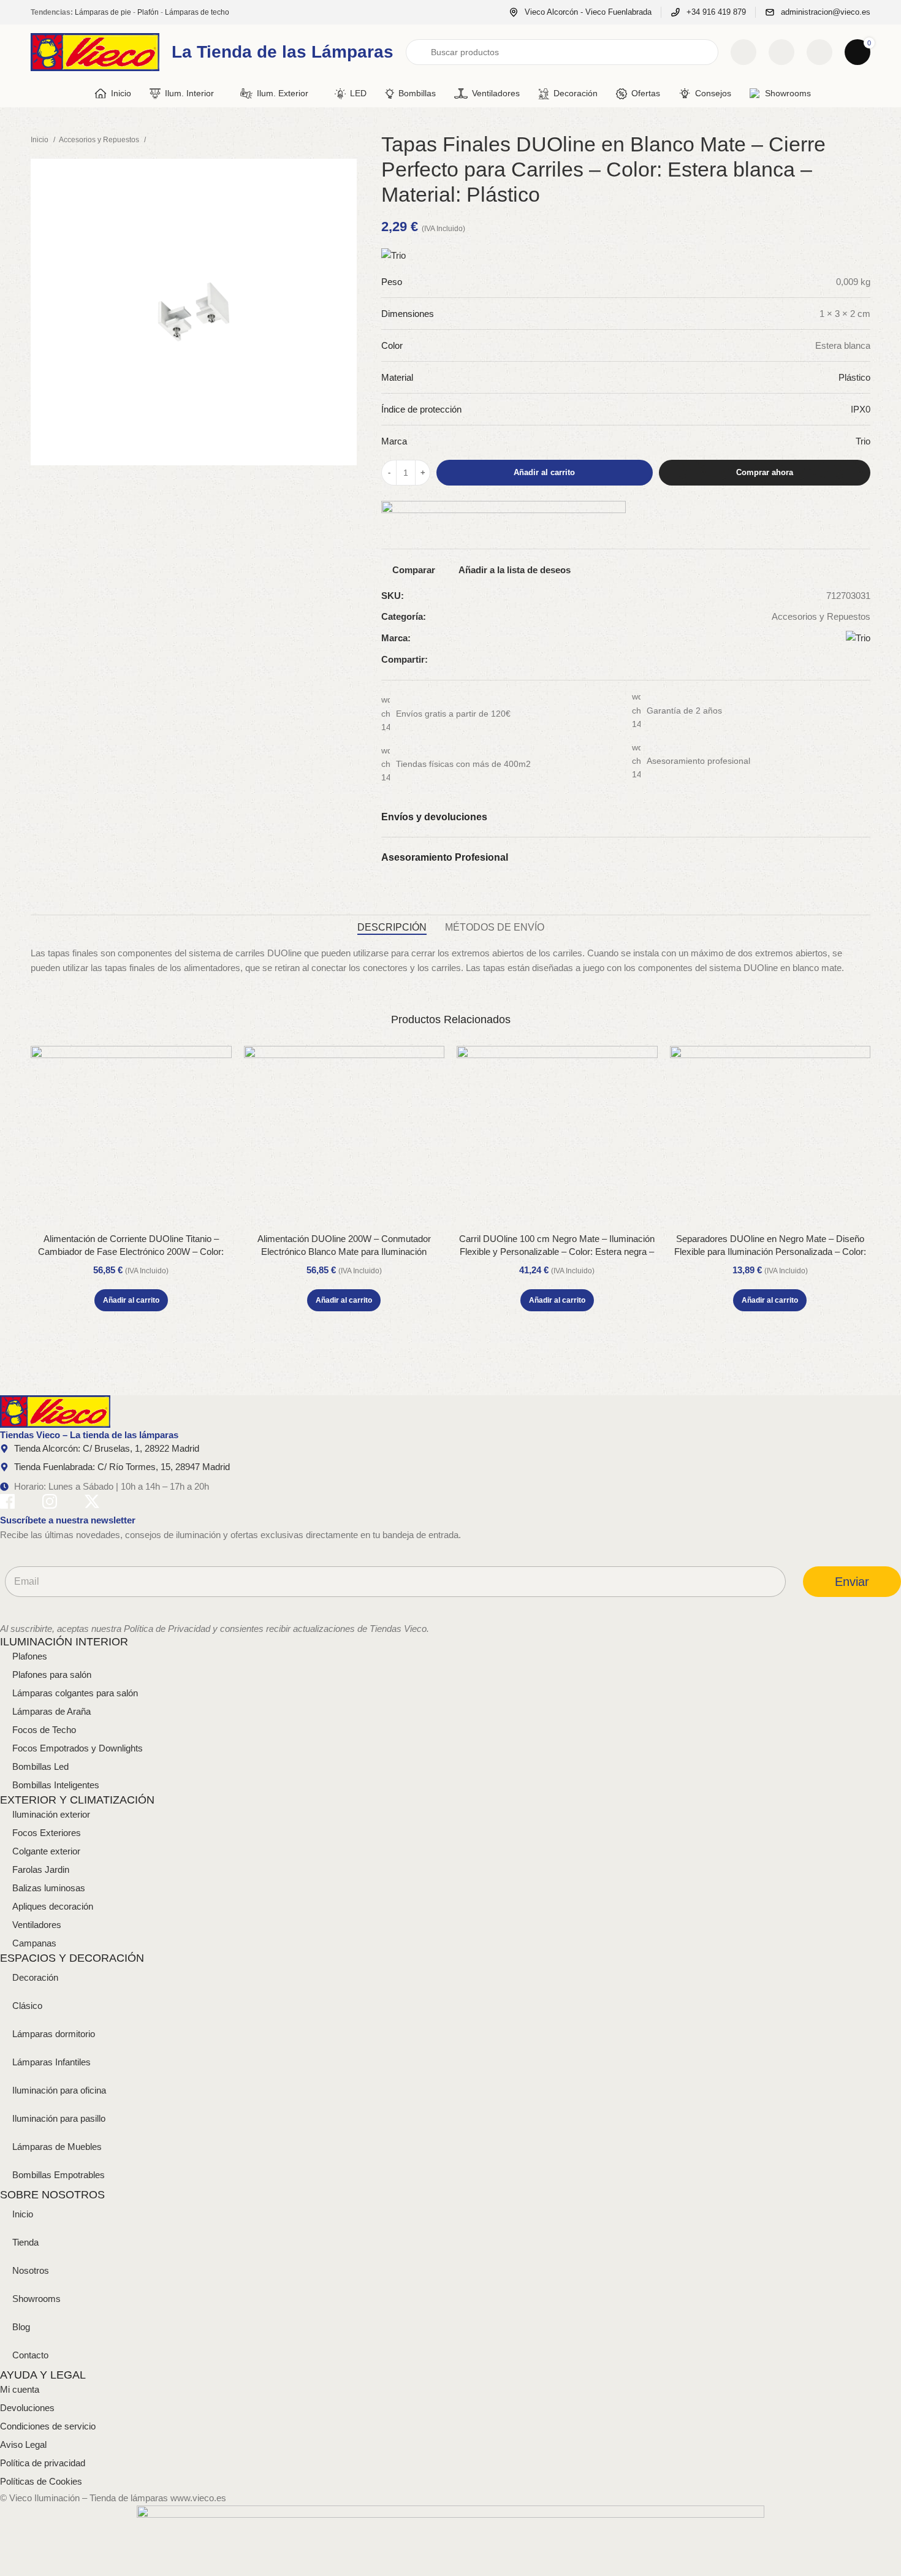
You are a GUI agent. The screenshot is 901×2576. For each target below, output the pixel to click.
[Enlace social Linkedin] (867, 660)
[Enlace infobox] (580, 13)
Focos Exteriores (47, 1833)
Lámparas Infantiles (51, 2062)
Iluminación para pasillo (59, 2118)
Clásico (27, 2006)
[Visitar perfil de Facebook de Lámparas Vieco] (7, 1503)
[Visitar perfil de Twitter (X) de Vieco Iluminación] (92, 1503)
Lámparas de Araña (51, 1711)
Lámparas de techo (197, 12)
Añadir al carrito (544, 472)
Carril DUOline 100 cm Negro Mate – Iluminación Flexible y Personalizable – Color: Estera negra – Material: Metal (557, 1252)
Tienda (25, 2242)
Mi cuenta (20, 2389)
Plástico (854, 377)
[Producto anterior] (326, 140)
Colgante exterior (46, 1851)
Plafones (30, 1656)
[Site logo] (95, 51)
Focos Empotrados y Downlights (78, 1748)
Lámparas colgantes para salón (75, 1693)
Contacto (30, 2355)
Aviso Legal (23, 2445)
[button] (131, 1300)
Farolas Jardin (41, 1869)
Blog (21, 2327)
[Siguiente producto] (351, 140)
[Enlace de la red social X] (839, 660)
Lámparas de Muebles (57, 2147)
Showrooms (36, 2299)
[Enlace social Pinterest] (853, 660)
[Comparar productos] (743, 52)
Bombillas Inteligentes (56, 1785)
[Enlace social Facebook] (825, 660)
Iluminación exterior (51, 1814)
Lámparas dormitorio (54, 2034)
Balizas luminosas (49, 1888)
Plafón (148, 12)
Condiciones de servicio (48, 2426)
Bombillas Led (40, 1766)
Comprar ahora (765, 472)
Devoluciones (27, 2408)
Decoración (35, 1977)
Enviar (852, 1582)
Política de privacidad (43, 2463)
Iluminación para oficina (59, 2090)
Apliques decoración (53, 1906)
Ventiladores (37, 1925)
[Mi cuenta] (819, 52)
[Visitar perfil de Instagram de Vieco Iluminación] (50, 1503)
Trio (863, 441)
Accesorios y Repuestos (100, 140)
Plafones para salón (52, 1675)
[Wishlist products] (781, 52)
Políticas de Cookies (41, 2481)
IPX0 (861, 409)
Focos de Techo (44, 1730)
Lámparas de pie (103, 12)
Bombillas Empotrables (59, 2175)
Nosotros (31, 2270)
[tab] (392, 927)
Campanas (34, 1943)
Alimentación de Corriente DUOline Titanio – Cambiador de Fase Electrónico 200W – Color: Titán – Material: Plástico (131, 1252)
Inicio (40, 140)
